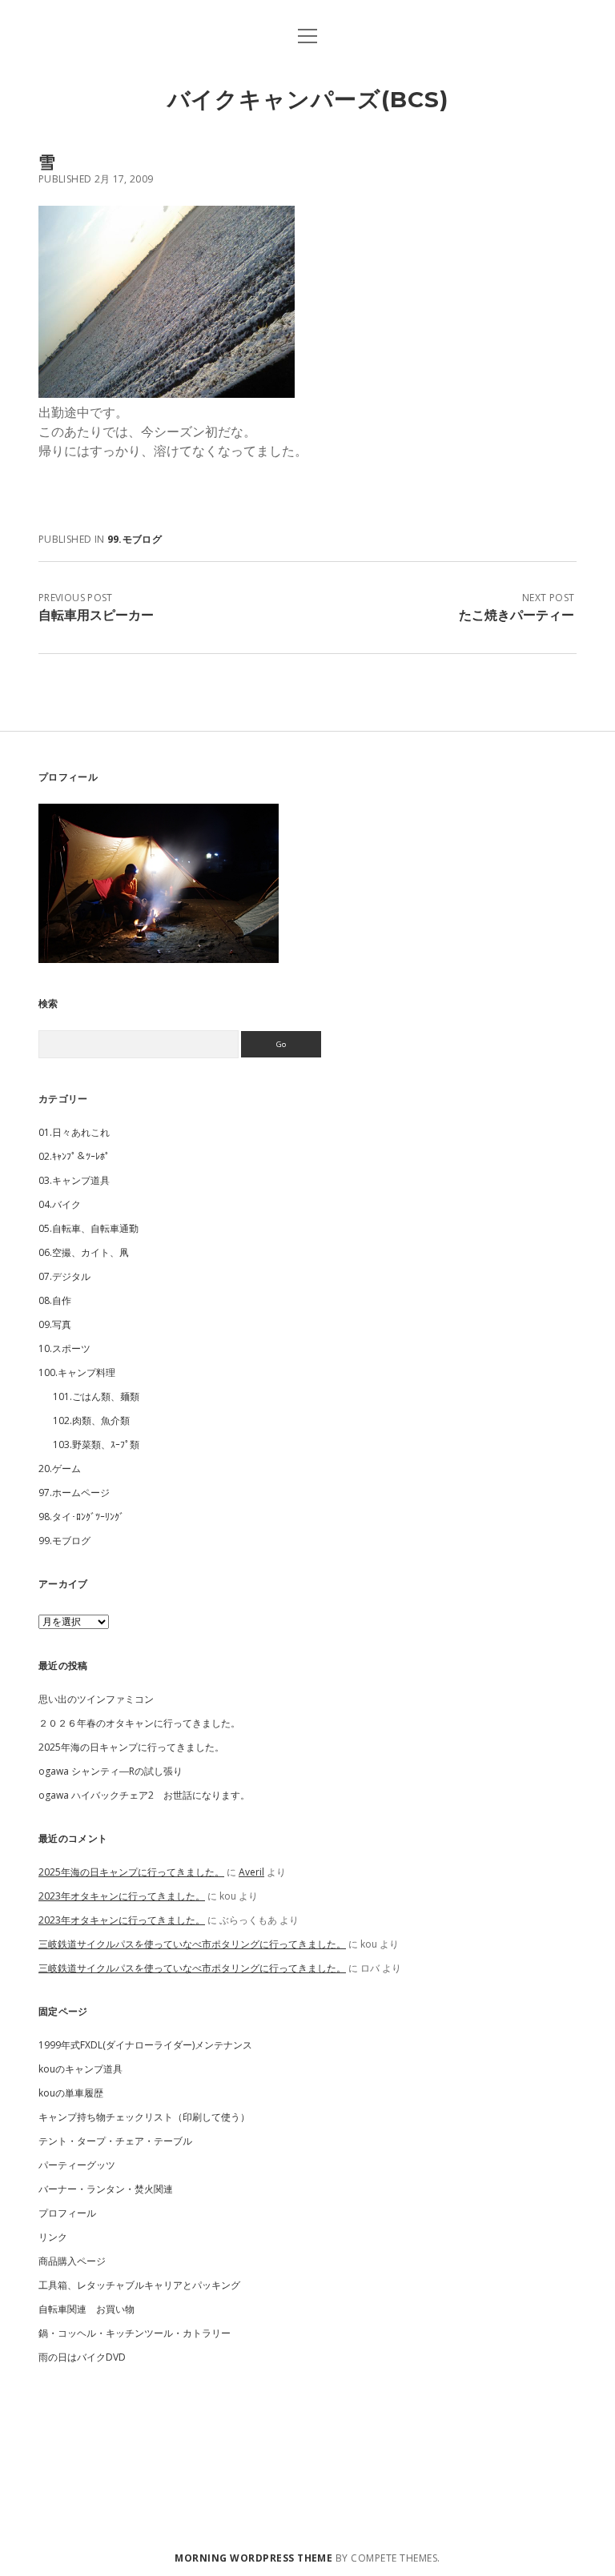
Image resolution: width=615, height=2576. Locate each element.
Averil (251, 1872)
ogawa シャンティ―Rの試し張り (111, 1771)
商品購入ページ (72, 2261)
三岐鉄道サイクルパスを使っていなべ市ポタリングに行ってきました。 (192, 1944)
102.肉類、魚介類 (91, 1420)
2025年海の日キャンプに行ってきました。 (131, 1747)
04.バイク (60, 1204)
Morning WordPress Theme (253, 2558)
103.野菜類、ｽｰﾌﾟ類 (96, 1444)
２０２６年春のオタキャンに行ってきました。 (139, 1723)
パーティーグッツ (77, 2165)
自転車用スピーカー (96, 615)
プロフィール (67, 2213)
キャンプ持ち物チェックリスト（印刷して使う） (144, 2117)
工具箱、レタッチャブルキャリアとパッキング (139, 2285)
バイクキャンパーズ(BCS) (308, 99)
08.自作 (55, 1300)
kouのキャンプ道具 (80, 2069)
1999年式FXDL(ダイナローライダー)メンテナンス (145, 2045)
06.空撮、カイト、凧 (84, 1252)
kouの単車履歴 (71, 2093)
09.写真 (55, 1324)
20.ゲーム (60, 1469)
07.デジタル (64, 1276)
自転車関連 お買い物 (86, 2309)
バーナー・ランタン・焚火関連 (106, 2189)
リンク (53, 2237)
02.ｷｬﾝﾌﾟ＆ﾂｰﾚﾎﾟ (74, 1156)
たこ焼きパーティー (517, 615)
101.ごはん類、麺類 (96, 1396)
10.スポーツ (64, 1348)
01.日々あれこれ (74, 1132)
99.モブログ (135, 539)
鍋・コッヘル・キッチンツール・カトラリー (135, 2333)
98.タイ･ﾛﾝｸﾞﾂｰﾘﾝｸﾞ (81, 1517)
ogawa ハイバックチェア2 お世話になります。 (144, 1795)
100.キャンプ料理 (77, 1372)
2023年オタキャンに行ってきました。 (122, 1896)
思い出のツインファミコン (96, 1699)
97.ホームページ (74, 1493)
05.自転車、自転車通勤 (88, 1228)
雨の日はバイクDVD (82, 2357)
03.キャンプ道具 (74, 1180)
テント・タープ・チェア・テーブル (115, 2141)
